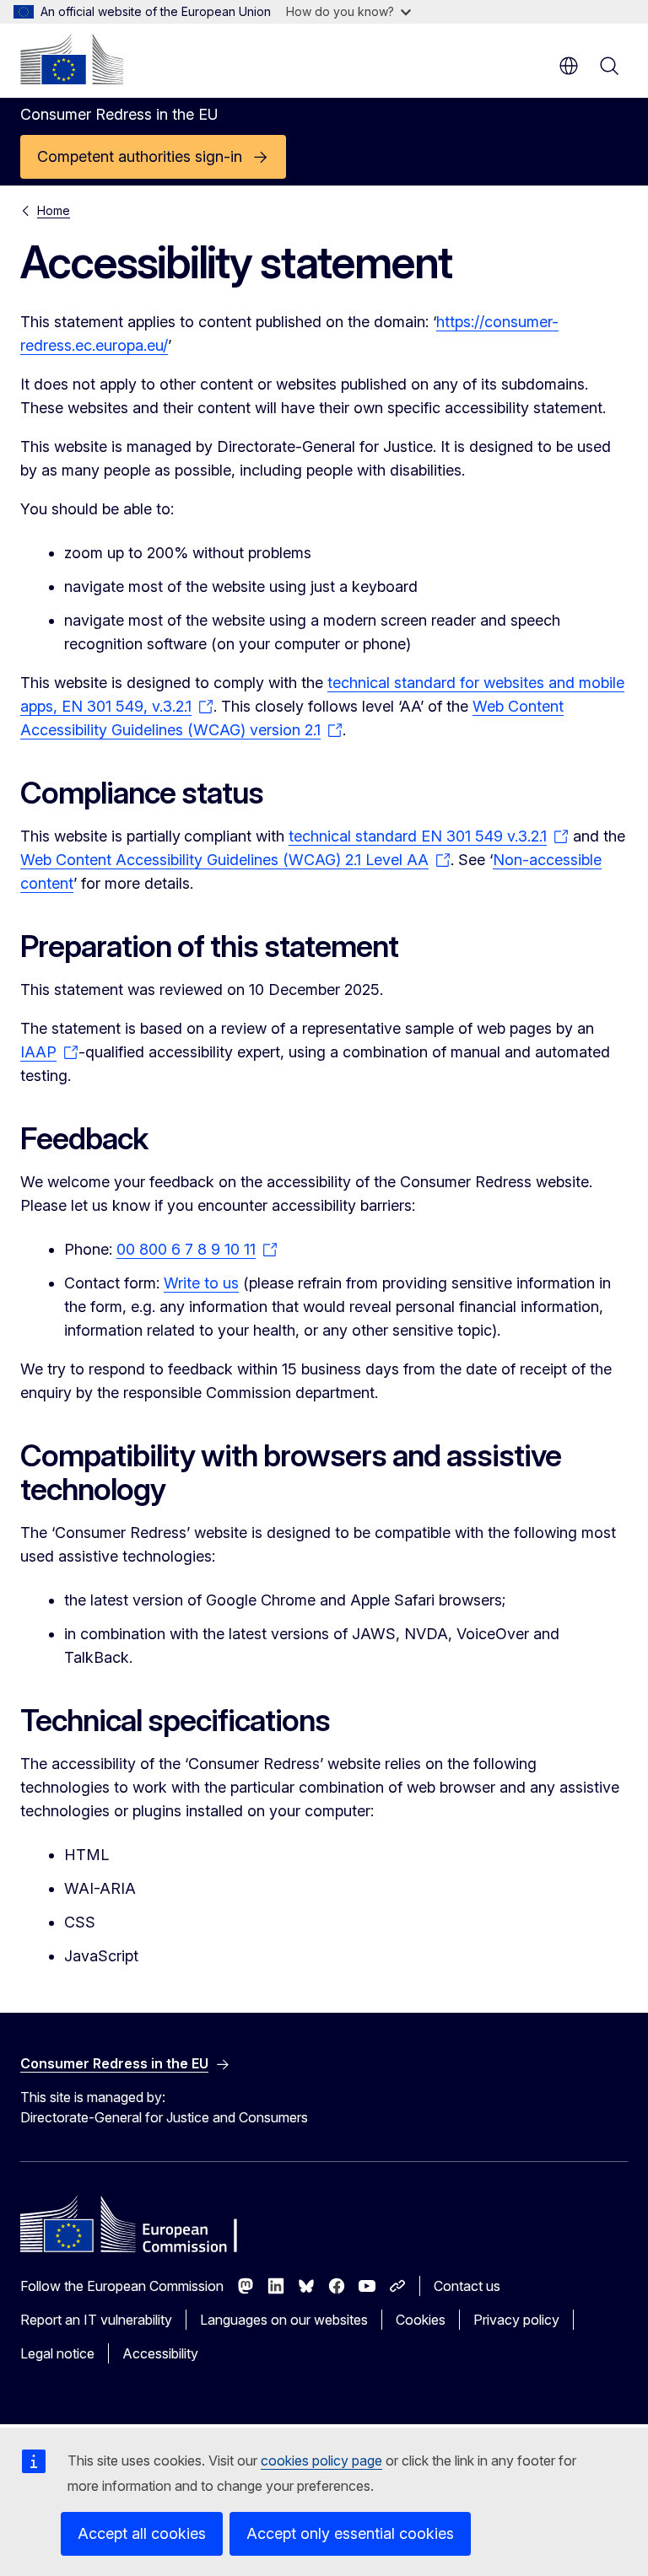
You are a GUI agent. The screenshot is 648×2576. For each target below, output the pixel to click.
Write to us (201, 1283)
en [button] (569, 66)
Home (54, 210)
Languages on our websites (284, 2320)
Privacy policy (516, 2320)
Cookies (421, 2320)
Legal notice (57, 2353)
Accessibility (160, 2353)
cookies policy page (321, 2460)
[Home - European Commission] (72, 59)
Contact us (467, 2286)
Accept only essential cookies (350, 2533)
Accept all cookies (142, 2533)
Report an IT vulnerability (96, 2320)
